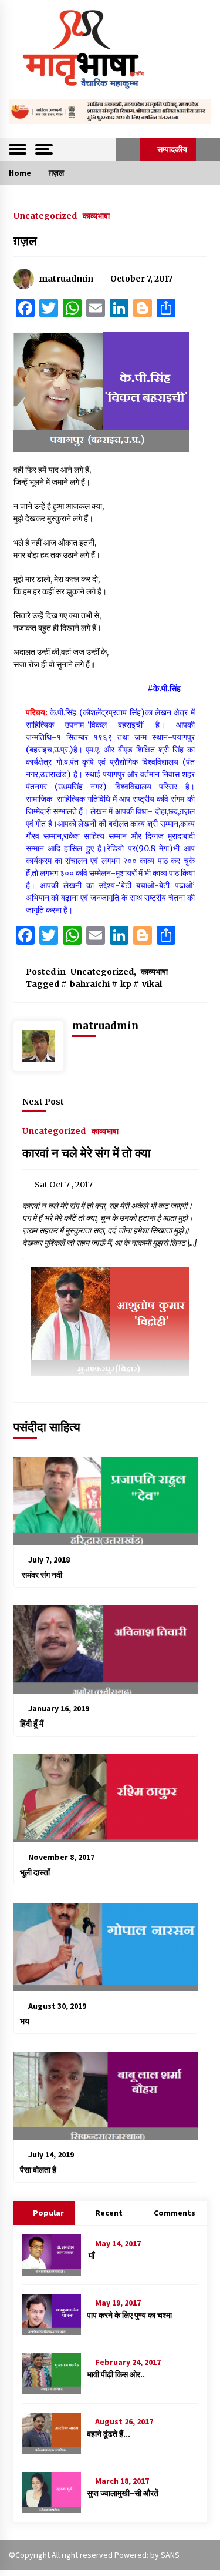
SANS (170, 2555)
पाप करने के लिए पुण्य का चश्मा (129, 2315)
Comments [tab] (175, 2213)
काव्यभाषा (96, 215)
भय (25, 2021)
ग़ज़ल (25, 241)
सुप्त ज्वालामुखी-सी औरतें (123, 2493)
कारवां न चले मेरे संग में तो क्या (87, 1153)
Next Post (43, 1102)
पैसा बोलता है (38, 2170)
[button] (128, 149)
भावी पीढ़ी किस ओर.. (116, 2374)
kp (126, 984)
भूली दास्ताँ (35, 1872)
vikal (152, 984)
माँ (91, 2256)
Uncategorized (45, 215)
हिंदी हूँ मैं (32, 1724)
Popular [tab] (48, 2213)
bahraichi (90, 984)
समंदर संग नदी (41, 1575)
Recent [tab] (109, 2213)
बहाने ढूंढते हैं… (109, 2434)
